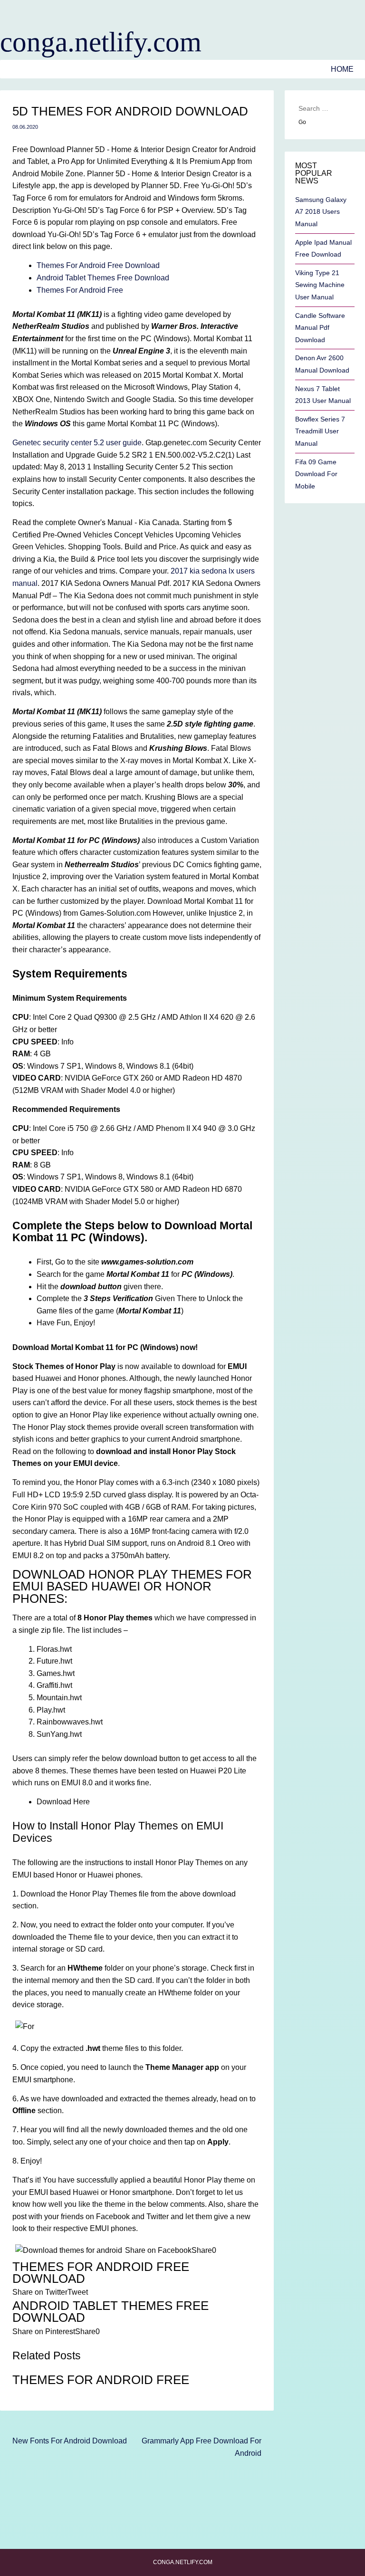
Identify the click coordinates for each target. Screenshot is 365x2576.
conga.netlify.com (101, 42)
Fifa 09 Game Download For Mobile (316, 474)
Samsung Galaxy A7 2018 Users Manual (321, 212)
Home (342, 69)
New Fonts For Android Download (70, 2441)
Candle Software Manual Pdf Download (320, 328)
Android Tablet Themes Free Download (103, 278)
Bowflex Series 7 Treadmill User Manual (320, 431)
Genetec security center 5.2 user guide (77, 443)
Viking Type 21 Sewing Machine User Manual (320, 285)
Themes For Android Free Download (98, 265)
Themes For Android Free (80, 290)
